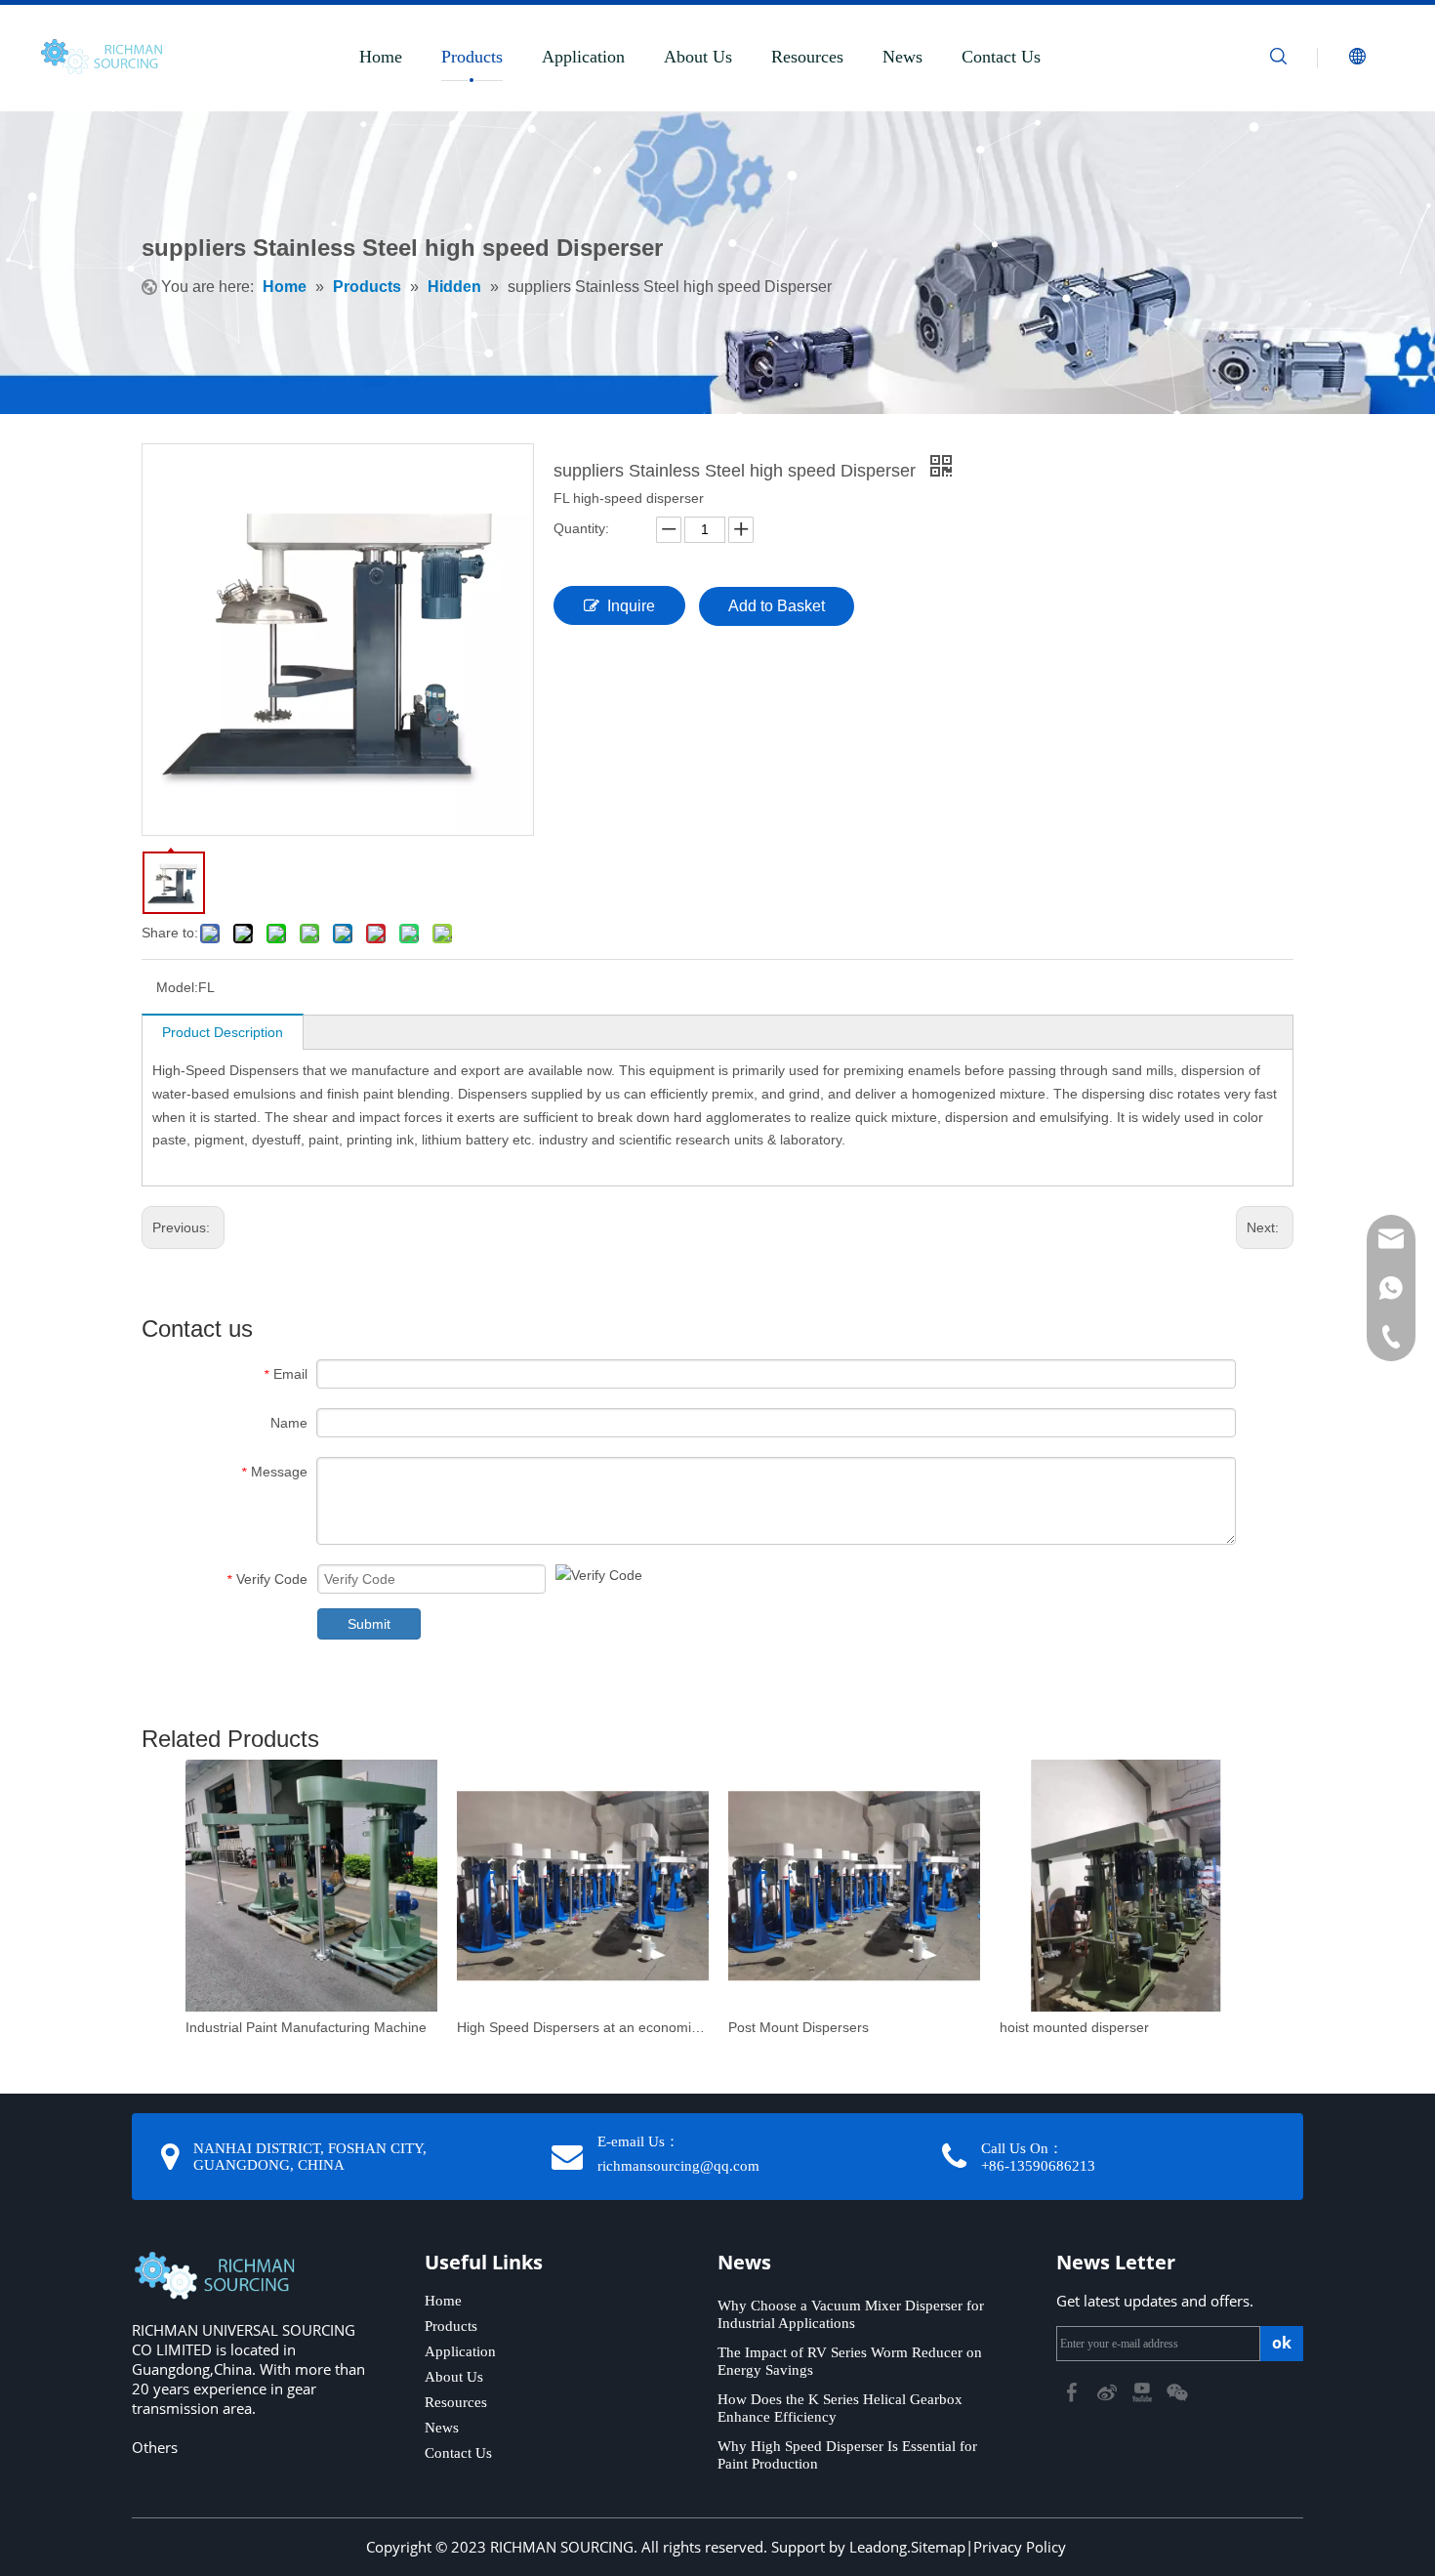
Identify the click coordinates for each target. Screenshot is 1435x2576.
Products (472, 57)
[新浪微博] (1109, 2391)
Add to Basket (777, 606)
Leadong (878, 2547)
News (902, 57)
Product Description (223, 1032)
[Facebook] (1074, 2391)
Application (583, 57)
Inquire (631, 606)
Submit (369, 1624)
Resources (807, 57)
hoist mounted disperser (1074, 2027)
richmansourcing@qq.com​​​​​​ (678, 2166)
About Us (698, 57)
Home (381, 57)
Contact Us (1001, 57)
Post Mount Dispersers (799, 2027)
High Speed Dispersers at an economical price (583, 2027)
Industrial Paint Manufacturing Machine (306, 2027)
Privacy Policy (1020, 2547)
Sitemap (938, 2547)
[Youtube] (1144, 2391)
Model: (177, 987)
